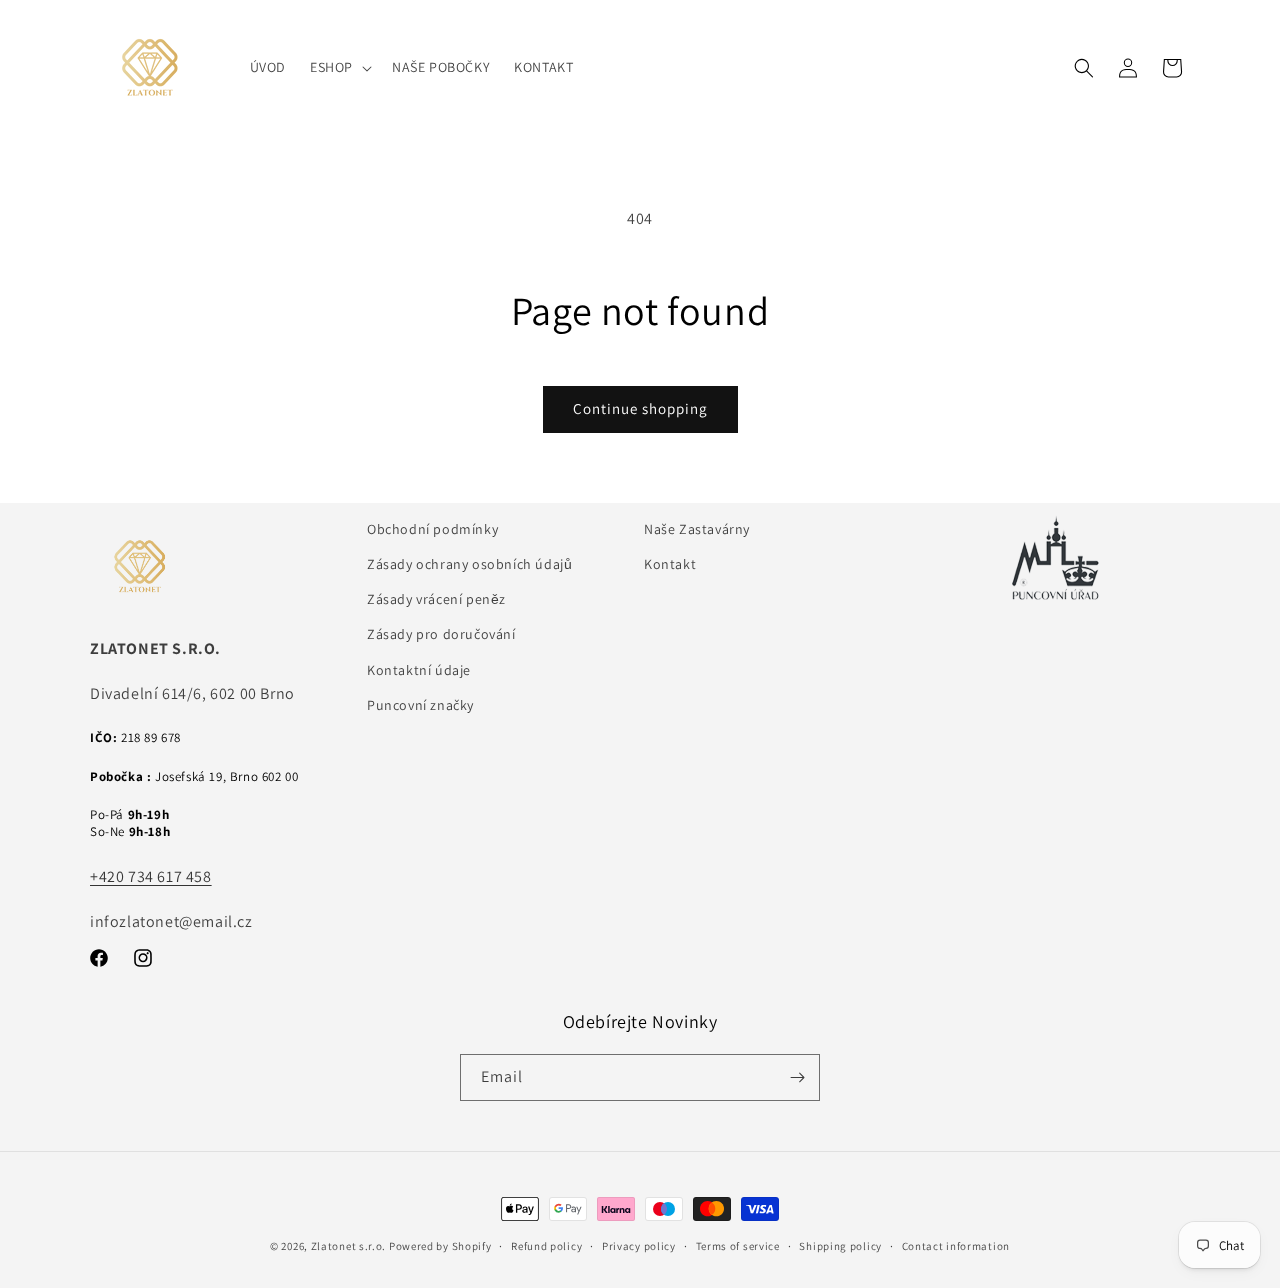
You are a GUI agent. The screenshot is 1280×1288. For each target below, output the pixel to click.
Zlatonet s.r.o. (349, 1246)
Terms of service (738, 1246)
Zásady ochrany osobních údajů (469, 564)
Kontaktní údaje (419, 670)
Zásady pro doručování (441, 634)
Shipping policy (840, 1246)
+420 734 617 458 (151, 876)
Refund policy (546, 1246)
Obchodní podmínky (432, 529)
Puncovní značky (420, 705)
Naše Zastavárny (697, 529)
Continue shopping (640, 408)
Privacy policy (639, 1246)
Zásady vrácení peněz (436, 599)
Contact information (956, 1246)
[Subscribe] (797, 1077)
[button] (339, 67)
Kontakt (670, 564)
